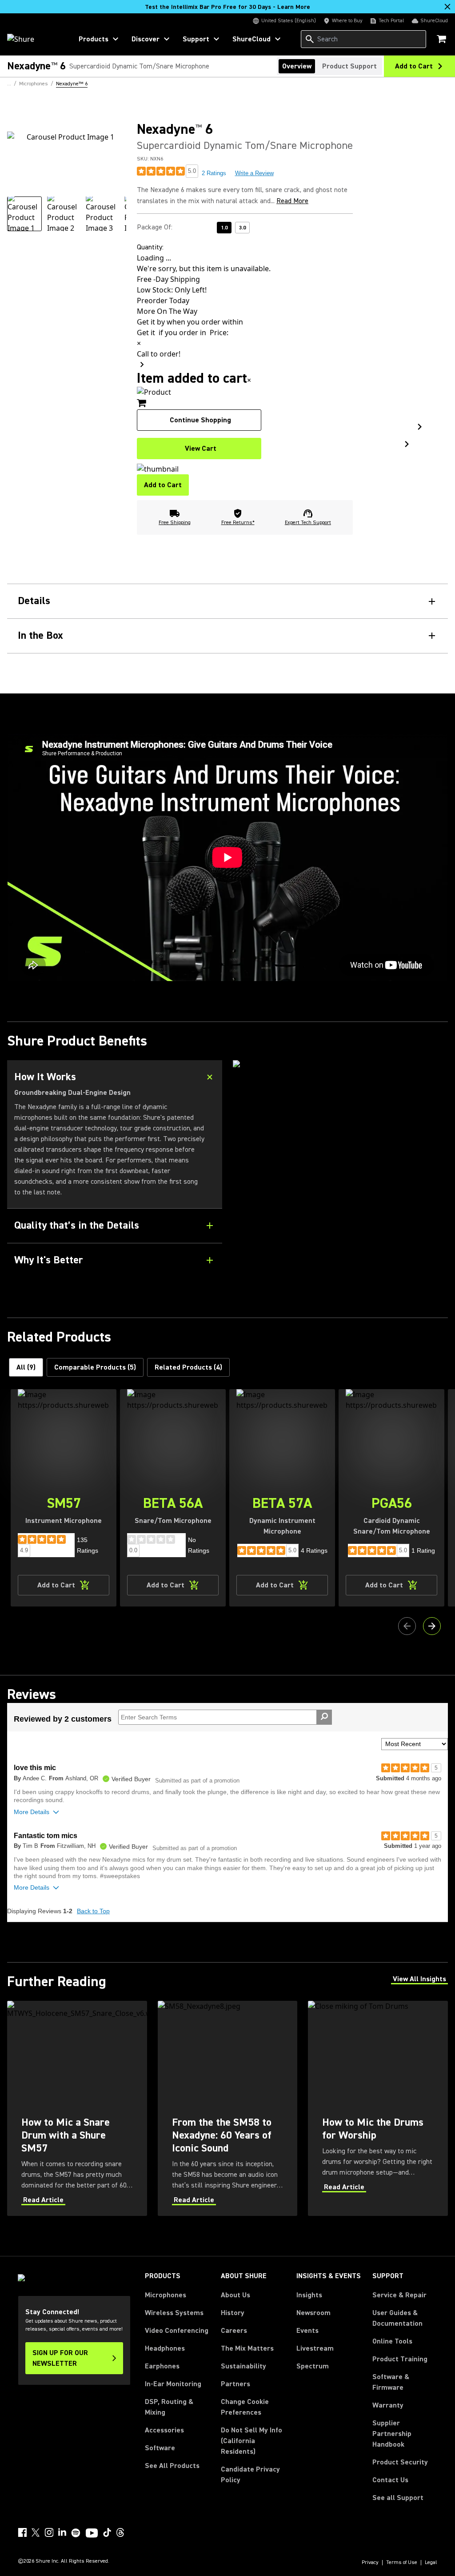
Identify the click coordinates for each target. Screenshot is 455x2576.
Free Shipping (175, 523)
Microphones (166, 2295)
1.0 (224, 228)
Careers (234, 2331)
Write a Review (254, 173)
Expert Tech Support (308, 523)
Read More (292, 201)
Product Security (400, 2462)
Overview (297, 66)
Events (307, 2331)
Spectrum (313, 2366)
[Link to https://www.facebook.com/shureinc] (22, 2532)
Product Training (400, 2359)
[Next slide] (432, 1626)
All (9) (26, 1367)
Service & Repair (399, 2295)
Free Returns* (238, 523)
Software (160, 2448)
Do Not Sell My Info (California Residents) (251, 2441)
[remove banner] (447, 7)
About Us (235, 2295)
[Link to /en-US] (34, 39)
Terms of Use (402, 2563)
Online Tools (392, 2341)
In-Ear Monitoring (173, 2384)
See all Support (398, 2498)
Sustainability (243, 2366)
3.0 (242, 228)
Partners (235, 2384)
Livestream (315, 2348)
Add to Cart (163, 485)
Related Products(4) (188, 1367)
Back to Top (93, 1911)
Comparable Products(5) (95, 1367)
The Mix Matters (247, 2348)
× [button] (249, 380)
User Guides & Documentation (397, 2318)
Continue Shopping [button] (200, 420)
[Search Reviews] (324, 1717)
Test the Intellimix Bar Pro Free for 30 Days (227, 7)
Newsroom (313, 2313)
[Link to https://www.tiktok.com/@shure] (107, 2532)
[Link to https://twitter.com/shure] (36, 2532)
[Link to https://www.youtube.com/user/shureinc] (92, 2534)
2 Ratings (214, 173)
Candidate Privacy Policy (250, 2475)
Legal (431, 2563)
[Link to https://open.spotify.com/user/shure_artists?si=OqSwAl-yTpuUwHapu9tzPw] (76, 2533)
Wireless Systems (174, 2313)
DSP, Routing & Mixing (169, 2407)
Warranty (388, 2405)
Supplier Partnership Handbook (405, 2434)
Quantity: (150, 247)
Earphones (162, 2366)
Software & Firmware (391, 2382)
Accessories (164, 2430)
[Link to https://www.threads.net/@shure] (120, 2532)
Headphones (165, 2348)
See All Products (172, 2466)
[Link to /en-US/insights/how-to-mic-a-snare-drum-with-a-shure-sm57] (77, 2108)
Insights (309, 2295)
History (233, 2313)
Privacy (370, 2563)
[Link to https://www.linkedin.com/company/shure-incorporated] (62, 2532)
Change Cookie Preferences (245, 2407)
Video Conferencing (177, 2331)
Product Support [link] (349, 66)
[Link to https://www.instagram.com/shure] (49, 2532)
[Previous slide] (407, 1626)
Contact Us (390, 2480)
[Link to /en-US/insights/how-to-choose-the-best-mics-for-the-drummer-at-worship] (378, 2108)
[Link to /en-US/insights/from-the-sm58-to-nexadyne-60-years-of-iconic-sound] (228, 2108)
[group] (24, 214)
